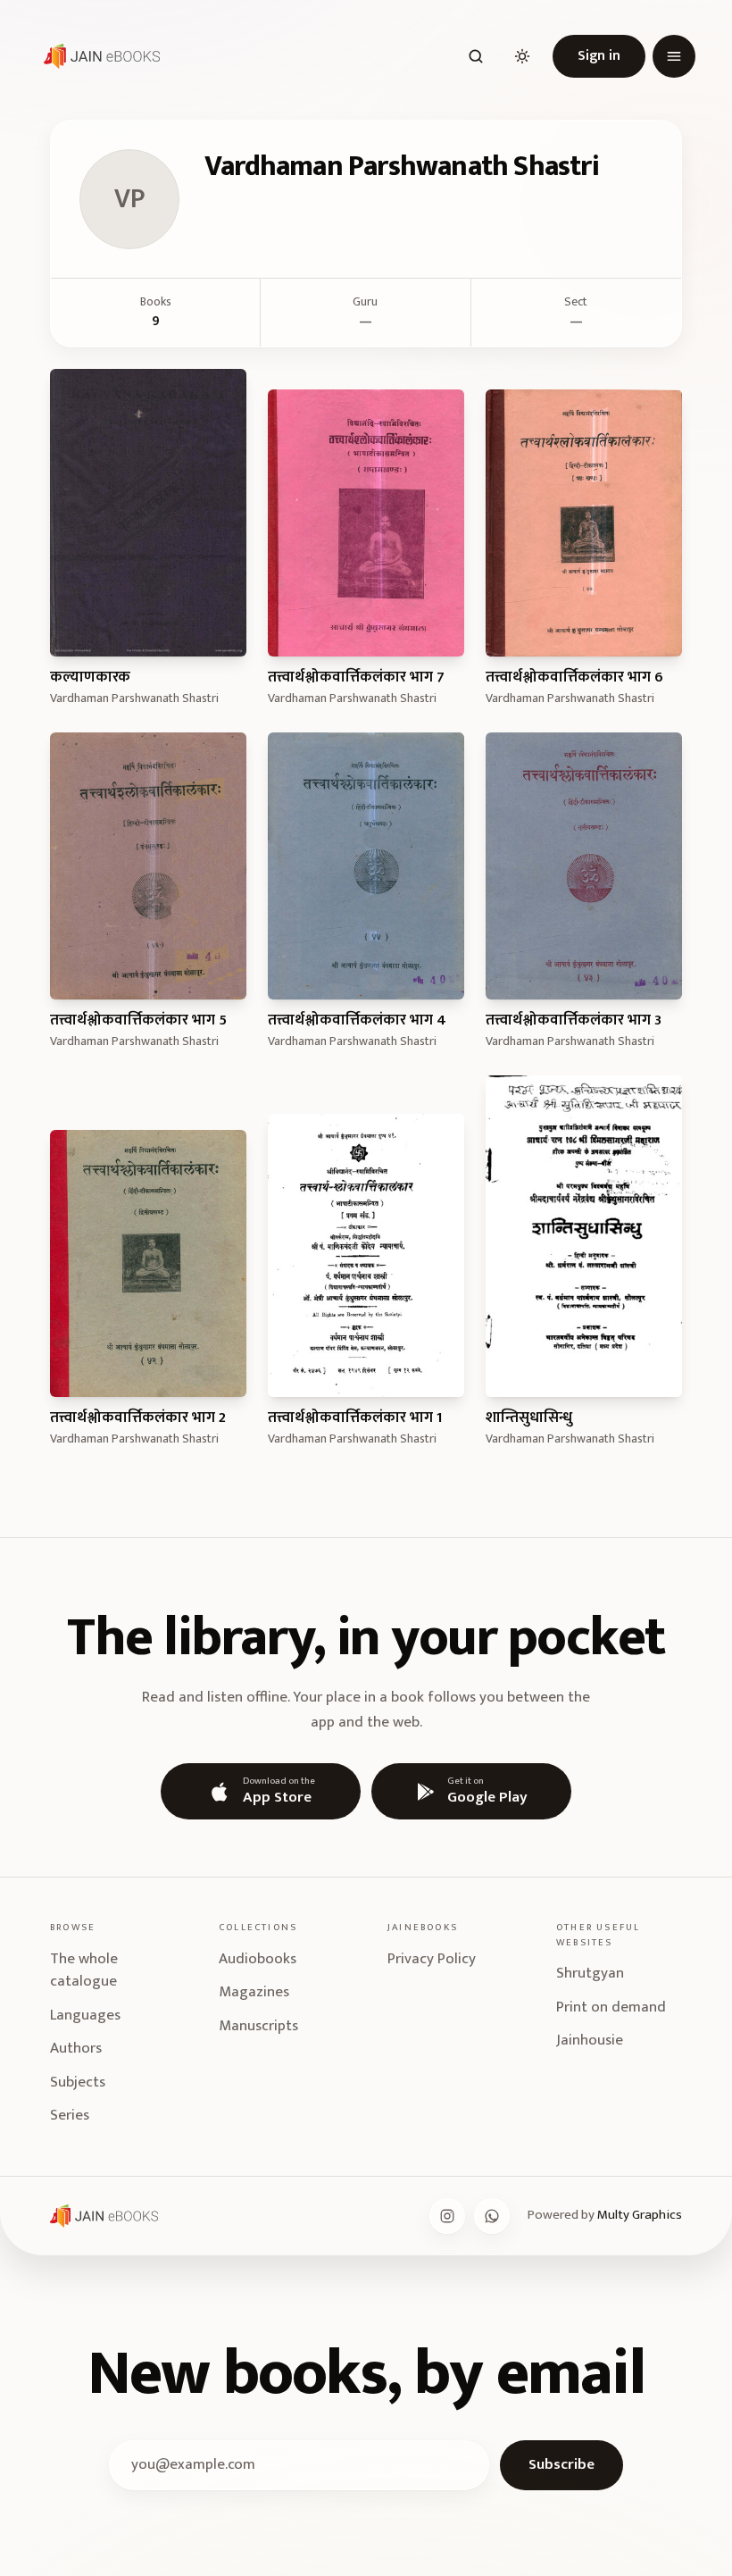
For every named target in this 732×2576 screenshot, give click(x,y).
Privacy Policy (432, 1959)
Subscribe (561, 2464)
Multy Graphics (640, 2215)
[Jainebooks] (98, 56)
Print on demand (611, 2007)
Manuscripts (258, 2026)
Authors (76, 2048)
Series (70, 2115)
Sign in (599, 56)
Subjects (78, 2082)
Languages (85, 2015)
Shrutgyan (590, 1973)
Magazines (254, 1992)
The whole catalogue (84, 1970)
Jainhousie (590, 2040)
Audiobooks (258, 1959)
